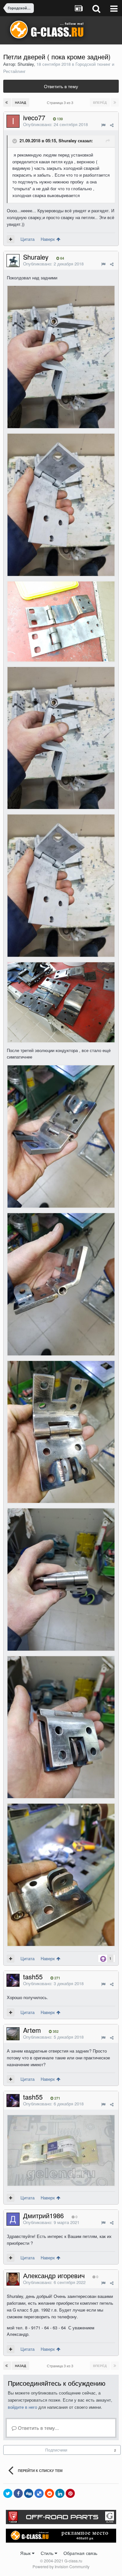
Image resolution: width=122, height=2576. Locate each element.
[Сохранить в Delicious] (39, 2493)
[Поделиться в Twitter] (8, 2493)
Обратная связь (80, 2553)
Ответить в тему (61, 86)
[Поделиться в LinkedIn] (60, 2493)
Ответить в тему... (38, 2428)
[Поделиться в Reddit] (49, 2493)
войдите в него (22, 2407)
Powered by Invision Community (61, 2566)
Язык (26, 2553)
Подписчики (56, 2450)
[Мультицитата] (11, 239)
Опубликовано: (55, 124)
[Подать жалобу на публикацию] (103, 125)
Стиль (48, 2553)
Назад (20, 102)
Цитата (27, 239)
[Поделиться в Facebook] (18, 2493)
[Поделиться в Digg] (29, 2493)
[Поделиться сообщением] (112, 125)
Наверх (48, 239)
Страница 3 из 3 (61, 102)
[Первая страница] (7, 102)
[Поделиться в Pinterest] (70, 2493)
